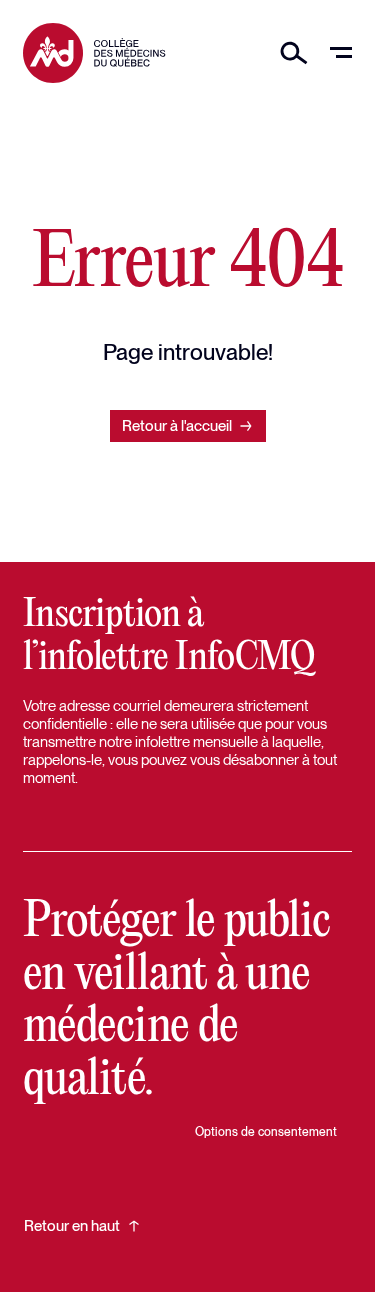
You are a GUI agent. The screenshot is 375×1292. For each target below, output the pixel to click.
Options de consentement (266, 1132)
